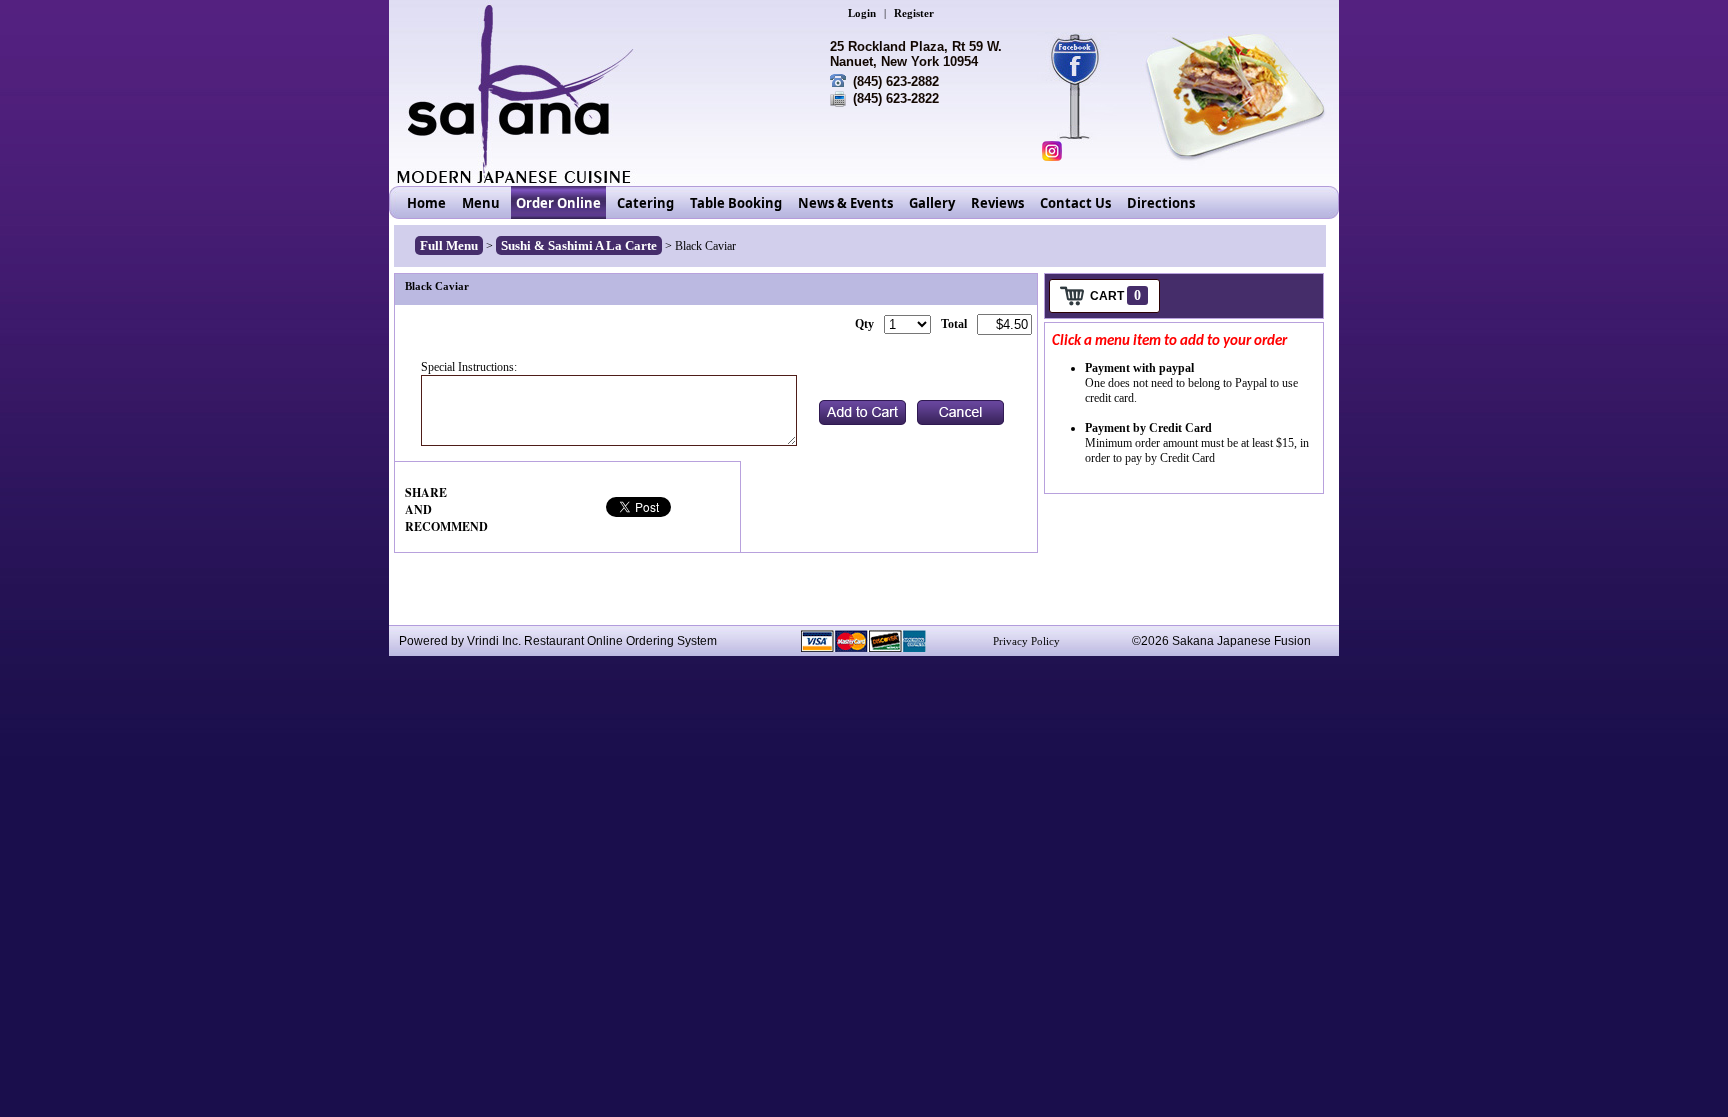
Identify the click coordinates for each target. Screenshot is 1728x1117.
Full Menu (449, 245)
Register (914, 13)
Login (862, 13)
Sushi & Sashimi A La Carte (579, 245)
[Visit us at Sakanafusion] (1085, 60)
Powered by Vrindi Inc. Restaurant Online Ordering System (558, 641)
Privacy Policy (1026, 641)
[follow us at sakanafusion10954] (1052, 151)
